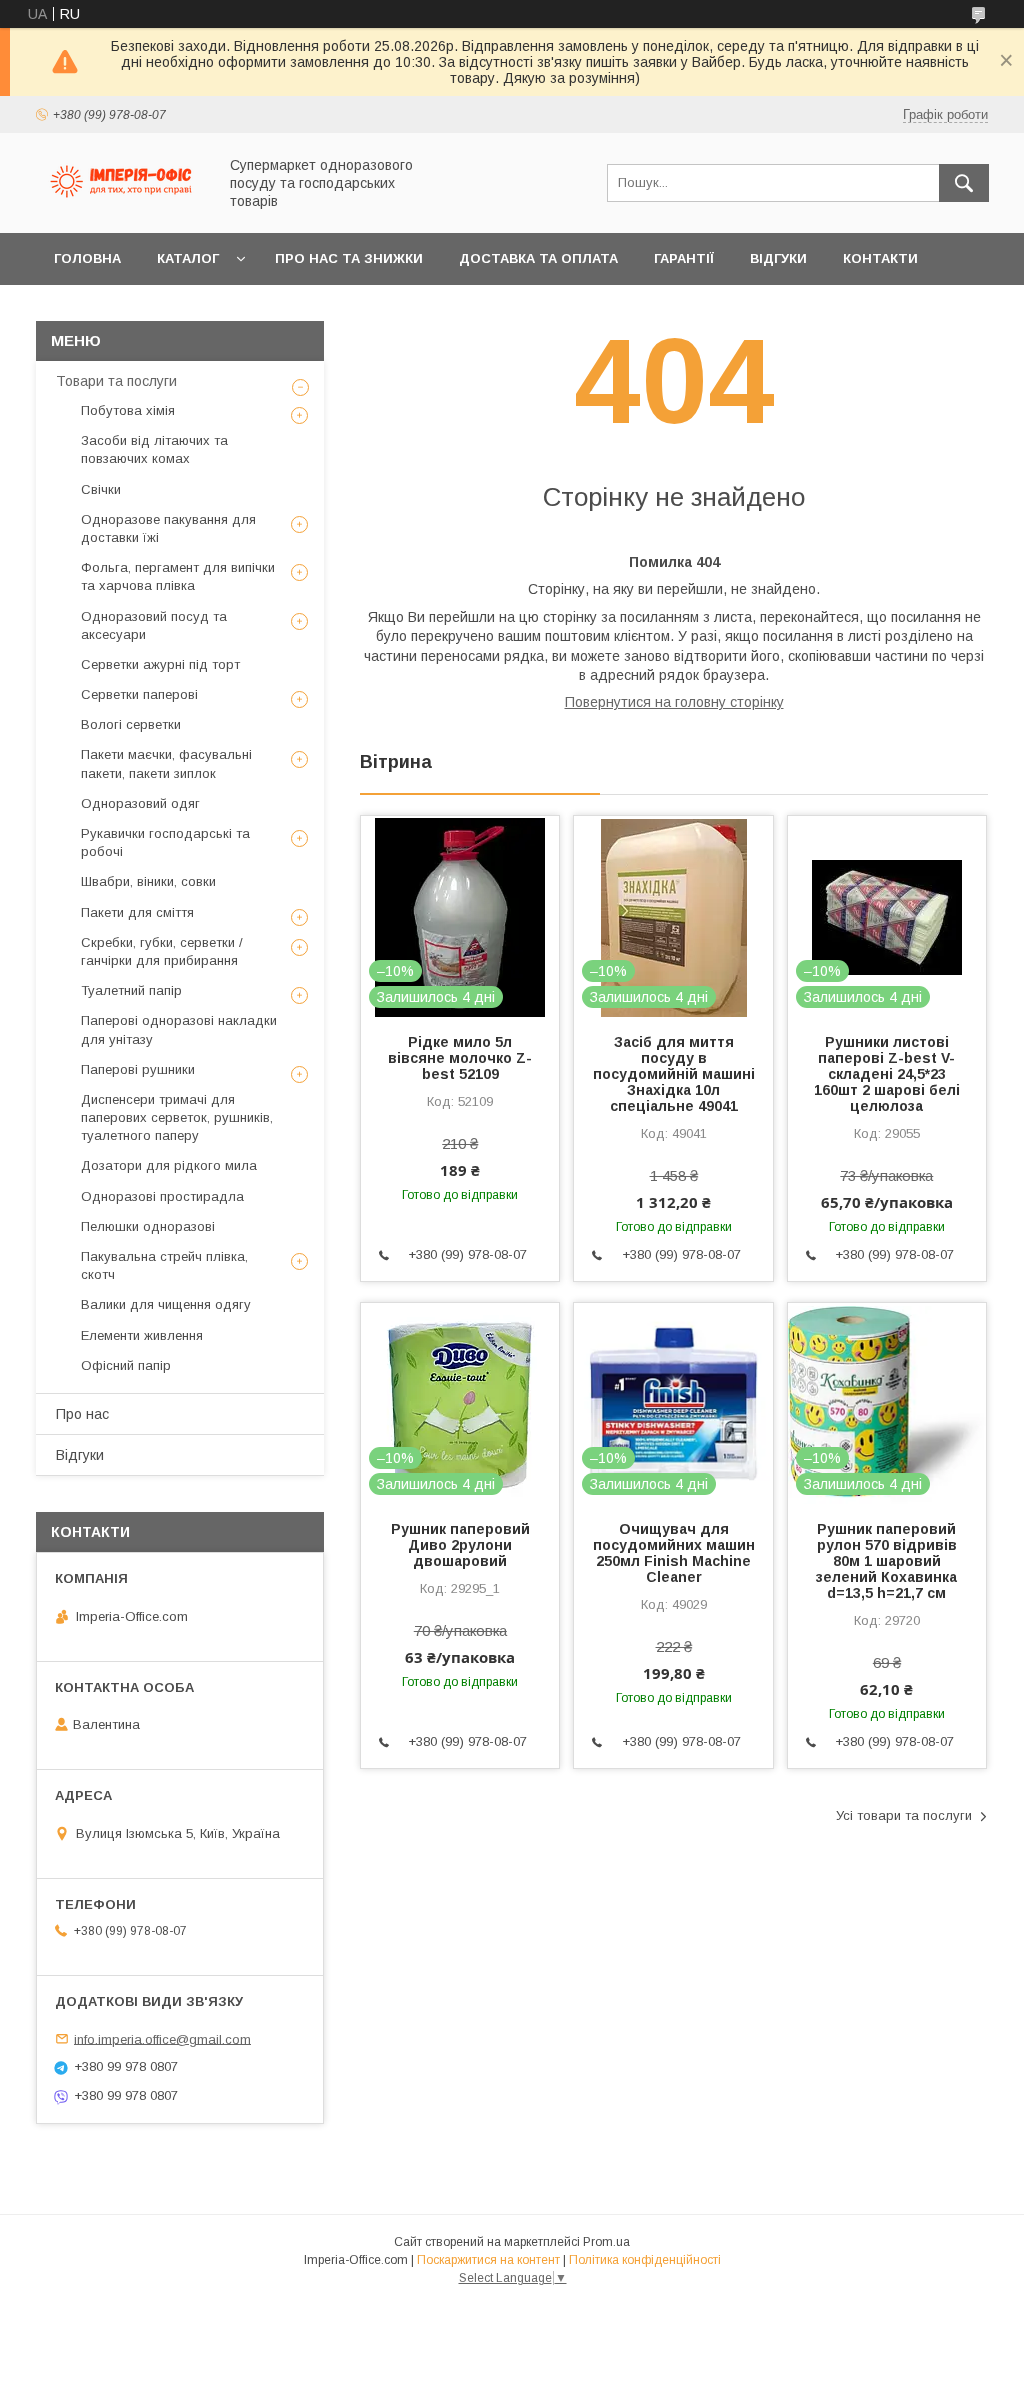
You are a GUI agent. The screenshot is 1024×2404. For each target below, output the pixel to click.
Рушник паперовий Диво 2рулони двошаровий (460, 1545)
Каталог (188, 258)
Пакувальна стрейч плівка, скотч (164, 1265)
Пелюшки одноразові (148, 1226)
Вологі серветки (131, 724)
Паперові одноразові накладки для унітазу (179, 1029)
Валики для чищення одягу (166, 1304)
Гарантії (684, 258)
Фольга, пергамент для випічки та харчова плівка (178, 576)
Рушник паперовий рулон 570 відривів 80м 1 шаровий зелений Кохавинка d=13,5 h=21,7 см (886, 1561)
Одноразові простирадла (162, 1196)
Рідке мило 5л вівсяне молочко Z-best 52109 (460, 1058)
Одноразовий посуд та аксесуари (154, 625)
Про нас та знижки (349, 258)
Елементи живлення (142, 1335)
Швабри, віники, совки (148, 881)
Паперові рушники (138, 1069)
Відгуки (778, 258)
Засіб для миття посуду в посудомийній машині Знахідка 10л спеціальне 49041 (673, 1074)
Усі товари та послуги (904, 1815)
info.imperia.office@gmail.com (162, 2038)
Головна (87, 258)
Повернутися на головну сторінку (674, 702)
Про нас (82, 1414)
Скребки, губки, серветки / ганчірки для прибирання (162, 951)
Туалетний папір (131, 990)
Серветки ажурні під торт (160, 664)
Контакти (880, 258)
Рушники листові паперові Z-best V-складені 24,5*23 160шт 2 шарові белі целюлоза (887, 1074)
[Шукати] (964, 183)
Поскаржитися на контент (488, 2260)
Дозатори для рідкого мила (169, 1165)
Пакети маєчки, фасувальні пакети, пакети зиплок (166, 763)
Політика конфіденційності (645, 2260)
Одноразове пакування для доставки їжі (168, 528)
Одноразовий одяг (140, 803)
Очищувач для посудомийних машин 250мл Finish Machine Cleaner (673, 1553)
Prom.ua (606, 2242)
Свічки (101, 489)
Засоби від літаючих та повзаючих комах (154, 449)
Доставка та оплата (538, 258)
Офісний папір (126, 1365)
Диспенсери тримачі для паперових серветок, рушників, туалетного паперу (177, 1117)
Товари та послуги (116, 381)
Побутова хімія (128, 410)
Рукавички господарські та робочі (165, 842)
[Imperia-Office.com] (121, 207)
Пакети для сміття (137, 912)
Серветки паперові (139, 694)
